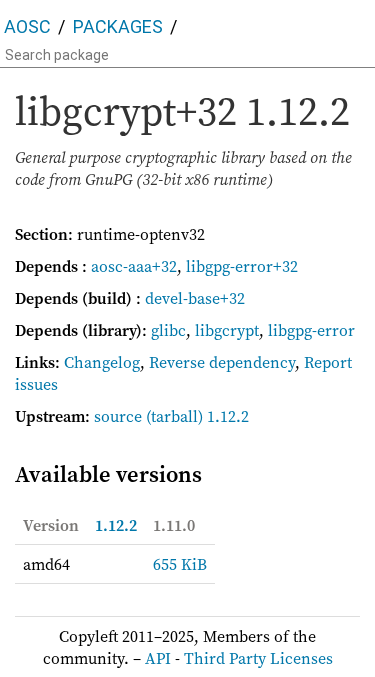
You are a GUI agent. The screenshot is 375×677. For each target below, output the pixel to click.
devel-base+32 (195, 298)
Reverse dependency (222, 362)
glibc (168, 330)
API (158, 658)
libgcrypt (227, 330)
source (118, 416)
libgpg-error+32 (242, 266)
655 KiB (180, 564)
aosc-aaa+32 (134, 266)
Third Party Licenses (258, 658)
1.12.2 (116, 525)
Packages (118, 26)
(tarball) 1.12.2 (197, 416)
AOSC (27, 26)
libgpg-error (311, 330)
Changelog (102, 362)
